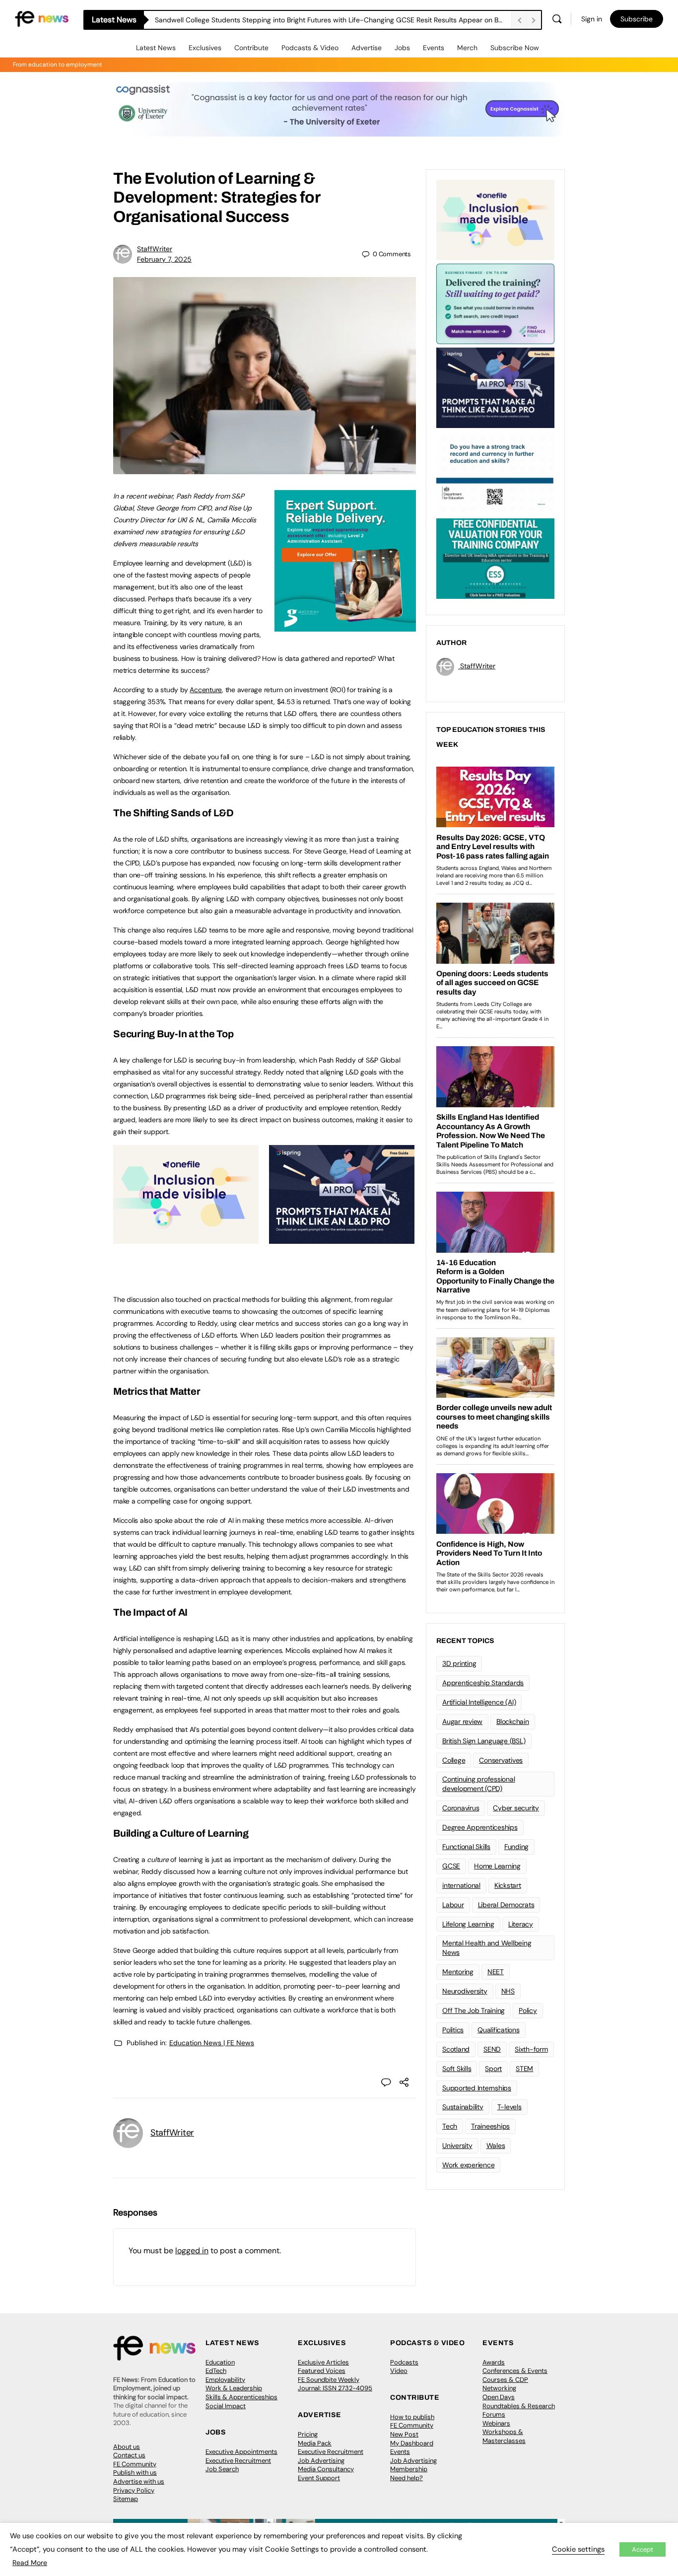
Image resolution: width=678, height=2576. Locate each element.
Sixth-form (531, 2049)
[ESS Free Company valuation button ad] (495, 558)
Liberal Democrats (506, 1905)
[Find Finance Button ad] (495, 303)
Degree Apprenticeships (480, 1827)
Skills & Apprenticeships (241, 2397)
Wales (496, 2146)
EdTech (216, 2371)
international (461, 1885)
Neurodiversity (465, 1991)
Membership (409, 2469)
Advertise (367, 48)
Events (434, 48)
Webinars (496, 2423)
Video (399, 2371)
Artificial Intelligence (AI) (479, 1702)
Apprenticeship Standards (483, 1683)
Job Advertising (321, 2461)
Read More (30, 2563)
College (454, 1760)
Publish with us (135, 2472)
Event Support (319, 2478)
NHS (508, 1991)
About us (127, 2447)
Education (220, 2362)
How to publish (412, 2417)
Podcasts (404, 2362)
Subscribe (637, 19)
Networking (499, 2388)
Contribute (251, 48)
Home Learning (497, 1866)
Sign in (592, 19)
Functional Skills (466, 1847)
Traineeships (490, 2126)
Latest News (156, 48)
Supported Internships (477, 2088)
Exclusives (205, 48)
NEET (496, 1972)
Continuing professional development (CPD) (478, 1784)
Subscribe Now (515, 48)
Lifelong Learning (468, 1924)
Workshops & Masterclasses (504, 2436)
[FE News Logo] (42, 18)
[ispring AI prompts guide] (342, 1238)
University (457, 2146)
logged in (192, 2251)
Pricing (308, 2434)
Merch (467, 48)
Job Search (222, 2469)
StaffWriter (155, 249)
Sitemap (126, 2499)
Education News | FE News (212, 2043)
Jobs (402, 48)
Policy (528, 2010)
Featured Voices (322, 2371)
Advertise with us (139, 2481)
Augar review (462, 1721)
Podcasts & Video (310, 48)
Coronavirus (461, 1808)
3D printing (459, 1663)
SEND (492, 2049)
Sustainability (463, 2107)
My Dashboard (412, 2443)
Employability (225, 2380)
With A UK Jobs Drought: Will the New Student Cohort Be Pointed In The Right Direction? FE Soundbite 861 (324, 20)
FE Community (135, 2464)
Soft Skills (457, 2069)
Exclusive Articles (323, 2362)
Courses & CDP (505, 2380)
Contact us (129, 2455)
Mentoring (458, 1972)
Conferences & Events (515, 2371)
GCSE (451, 1866)
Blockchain (513, 1721)
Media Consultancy (326, 2469)
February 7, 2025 (164, 259)
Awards (494, 2362)
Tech (450, 2126)
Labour (453, 1905)
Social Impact (226, 2406)
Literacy (521, 1924)
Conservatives (501, 1760)
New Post (404, 2434)
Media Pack (315, 2443)
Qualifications (499, 2030)
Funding (516, 1847)
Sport (493, 2069)
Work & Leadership (234, 2388)
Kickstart (508, 1885)
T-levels (509, 2107)
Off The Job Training (474, 2010)
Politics (453, 2030)
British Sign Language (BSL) (484, 1741)
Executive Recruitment (238, 2461)
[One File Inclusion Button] (186, 1238)
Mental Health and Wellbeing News (487, 1948)
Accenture (206, 690)
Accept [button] (643, 2549)
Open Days (499, 2397)
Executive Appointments (241, 2452)
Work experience (468, 2165)
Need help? (407, 2478)
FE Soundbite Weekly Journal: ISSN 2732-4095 (335, 2384)
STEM (524, 2069)
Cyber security (516, 1808)
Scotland (456, 2049)
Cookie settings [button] (578, 2549)
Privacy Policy (134, 2490)
